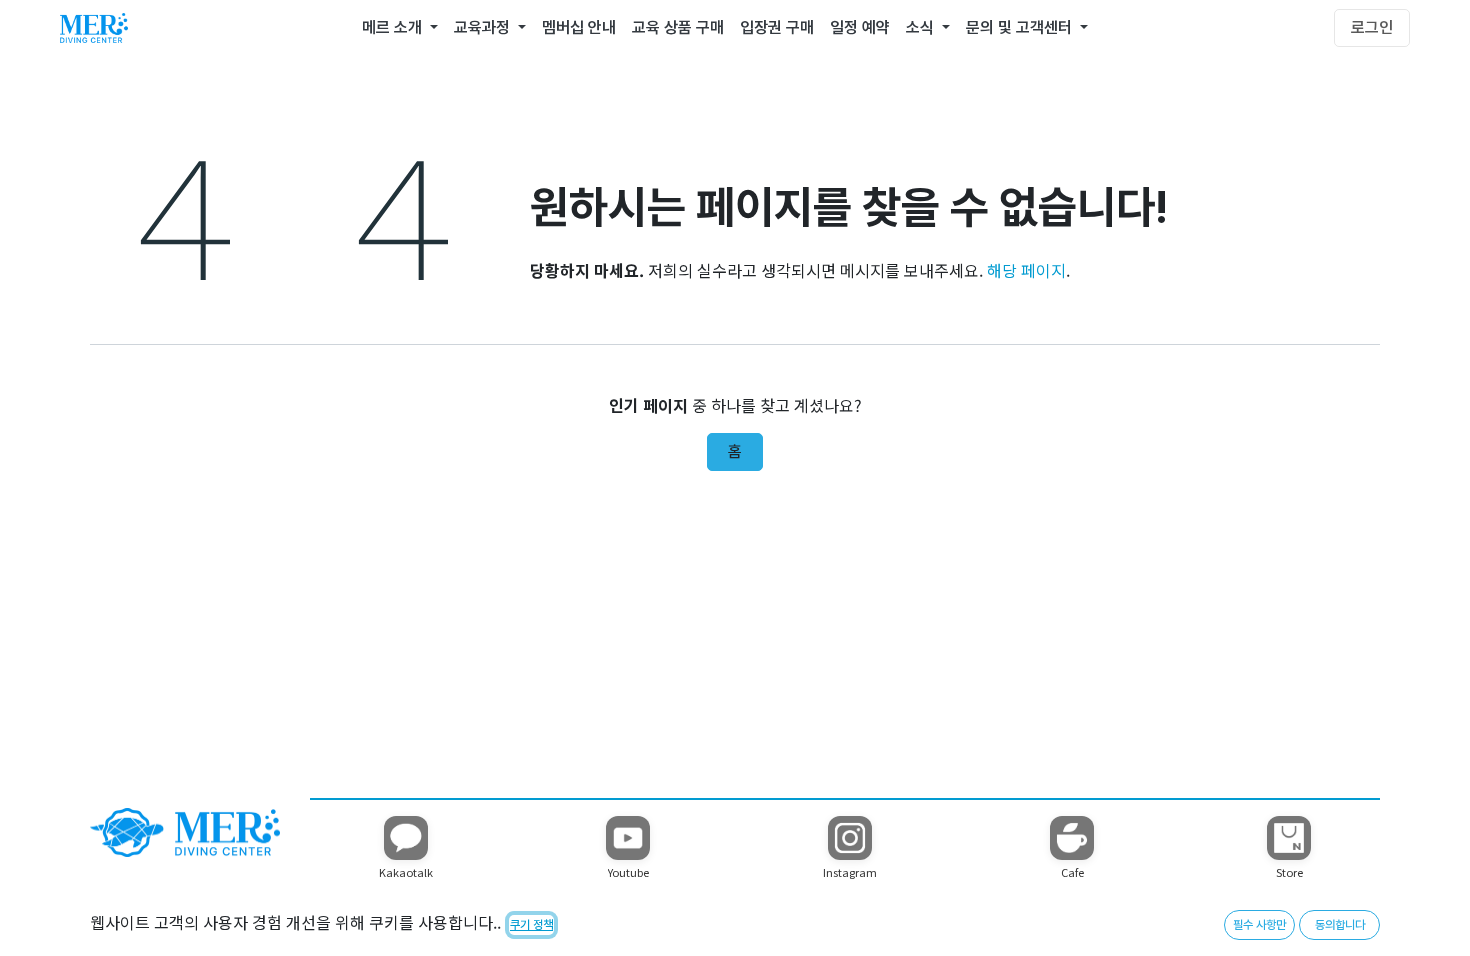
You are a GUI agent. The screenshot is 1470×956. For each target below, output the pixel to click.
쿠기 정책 (531, 925)
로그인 (1372, 27)
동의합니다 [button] (1340, 925)
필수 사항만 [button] (1259, 925)
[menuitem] (400, 28)
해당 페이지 (1026, 270)
